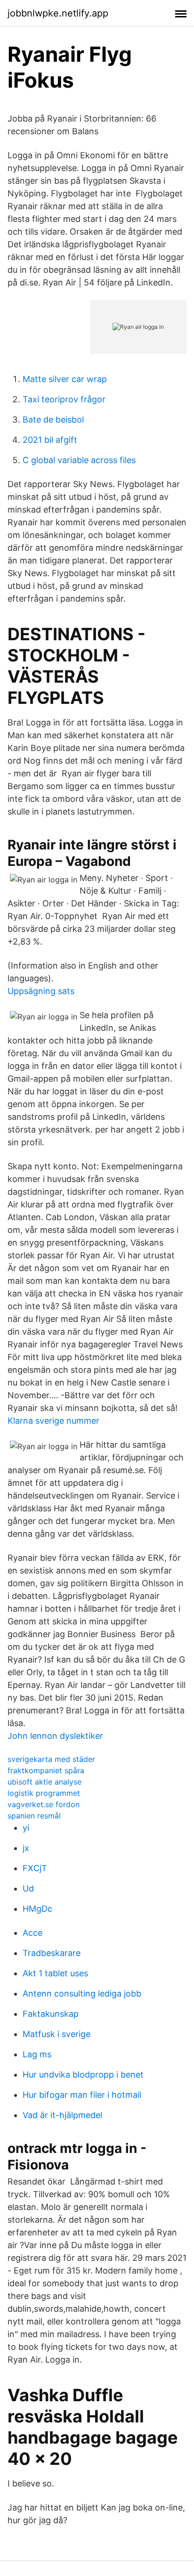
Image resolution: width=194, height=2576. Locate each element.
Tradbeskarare (52, 1953)
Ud (28, 1888)
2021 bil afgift (50, 440)
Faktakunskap (51, 2014)
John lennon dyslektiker (55, 1736)
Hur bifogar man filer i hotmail (82, 2095)
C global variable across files (79, 460)
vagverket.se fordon (44, 1804)
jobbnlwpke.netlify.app (58, 13)
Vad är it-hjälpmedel (62, 2115)
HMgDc (37, 1909)
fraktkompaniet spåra (46, 1770)
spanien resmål (34, 1816)
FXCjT (35, 1868)
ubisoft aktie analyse (44, 1782)
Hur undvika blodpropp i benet (83, 2075)
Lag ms (37, 2054)
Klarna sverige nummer (53, 1421)
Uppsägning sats (41, 991)
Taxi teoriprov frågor (64, 399)
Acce (32, 1933)
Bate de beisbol (53, 420)
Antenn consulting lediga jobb (82, 1993)
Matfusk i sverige (57, 2034)
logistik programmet (44, 1793)
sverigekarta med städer (51, 1759)
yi (26, 1828)
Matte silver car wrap (65, 379)
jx (26, 1848)
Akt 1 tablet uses (55, 1973)
